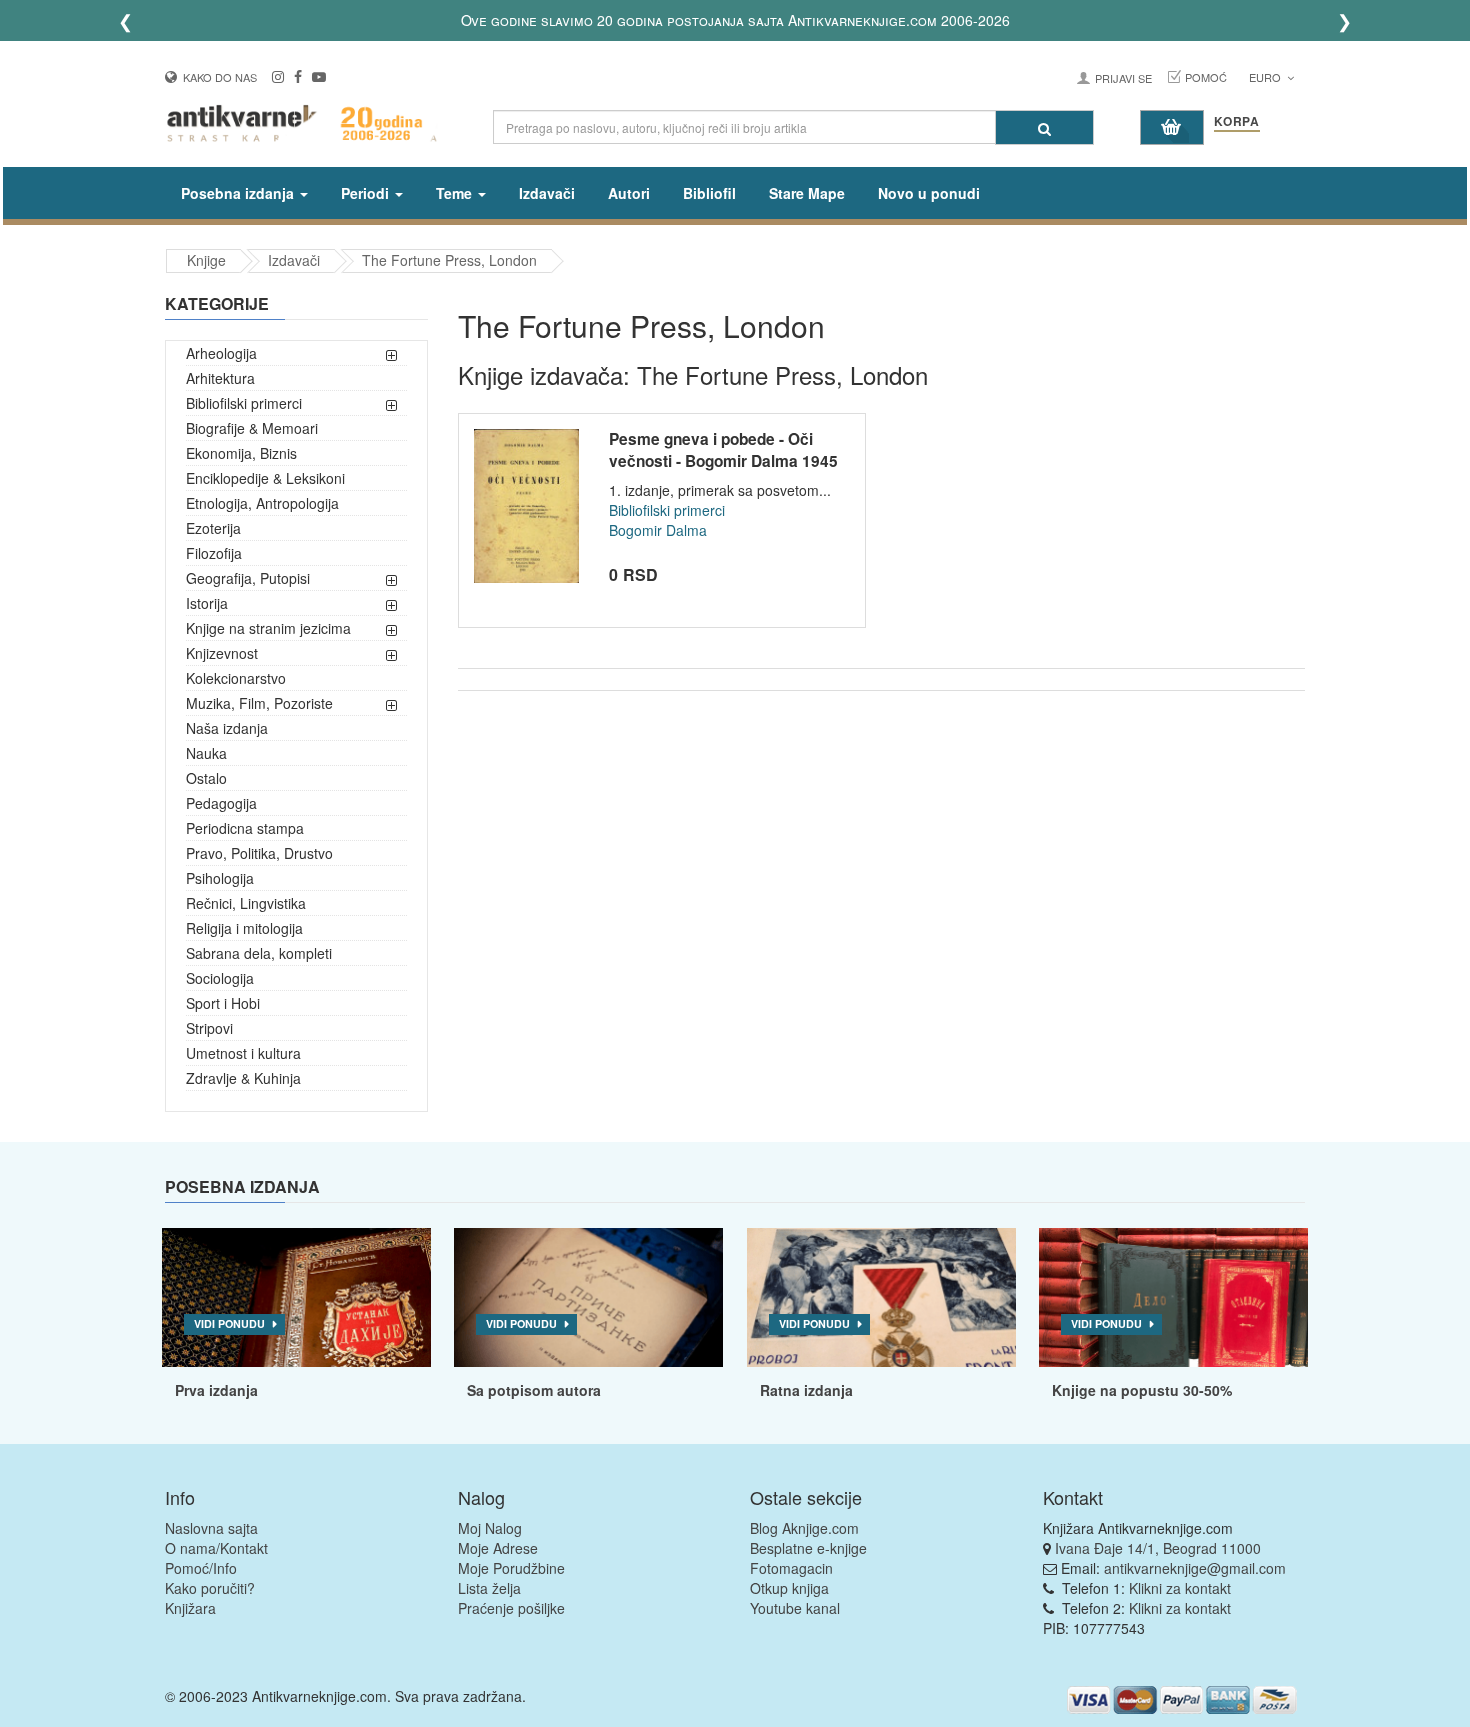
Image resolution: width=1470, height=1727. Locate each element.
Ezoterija (213, 528)
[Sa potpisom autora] (588, 1298)
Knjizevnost (222, 653)
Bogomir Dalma (658, 530)
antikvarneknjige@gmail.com (1195, 1568)
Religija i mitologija (244, 928)
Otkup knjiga (789, 1588)
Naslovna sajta (211, 1528)
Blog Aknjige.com (804, 1528)
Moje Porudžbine (511, 1568)
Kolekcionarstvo (236, 678)
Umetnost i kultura (243, 1053)
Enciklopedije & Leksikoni (265, 478)
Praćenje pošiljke (511, 1608)
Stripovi (209, 1028)
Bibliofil (709, 193)
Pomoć (1206, 77)
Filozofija (214, 553)
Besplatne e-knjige (808, 1548)
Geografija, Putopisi (248, 578)
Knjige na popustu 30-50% (1142, 1390)
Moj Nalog (490, 1528)
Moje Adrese (498, 1548)
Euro (1266, 77)
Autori (629, 193)
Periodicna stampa (245, 828)
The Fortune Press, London (449, 260)
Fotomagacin (791, 1568)
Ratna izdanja (806, 1390)
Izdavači (547, 193)
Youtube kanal (795, 1608)
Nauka (206, 753)
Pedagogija (221, 803)
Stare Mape (807, 193)
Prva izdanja (216, 1390)
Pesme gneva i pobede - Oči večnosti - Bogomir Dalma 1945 (723, 450)
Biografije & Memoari (252, 428)
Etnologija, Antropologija (262, 503)
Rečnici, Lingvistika (246, 903)
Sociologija (220, 978)
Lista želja (489, 1588)
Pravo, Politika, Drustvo (259, 853)
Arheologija (221, 353)
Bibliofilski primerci (244, 403)
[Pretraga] (1044, 127)
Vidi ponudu (229, 1323)
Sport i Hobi (223, 1003)
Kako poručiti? (210, 1588)
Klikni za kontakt (1180, 1588)
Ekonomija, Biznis (241, 453)
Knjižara (190, 1608)
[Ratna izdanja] (881, 1298)
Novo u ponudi (929, 193)
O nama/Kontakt (216, 1548)
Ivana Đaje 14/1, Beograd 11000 (1158, 1548)
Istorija (207, 603)
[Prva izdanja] (296, 1298)
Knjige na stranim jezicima (268, 628)
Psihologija (220, 878)
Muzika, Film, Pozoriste (259, 703)
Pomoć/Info (201, 1568)
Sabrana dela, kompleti (259, 953)
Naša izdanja (227, 728)
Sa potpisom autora (534, 1390)
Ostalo (206, 778)
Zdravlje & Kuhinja (243, 1078)
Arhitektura (220, 378)
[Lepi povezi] (1173, 1298)
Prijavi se (1123, 78)
